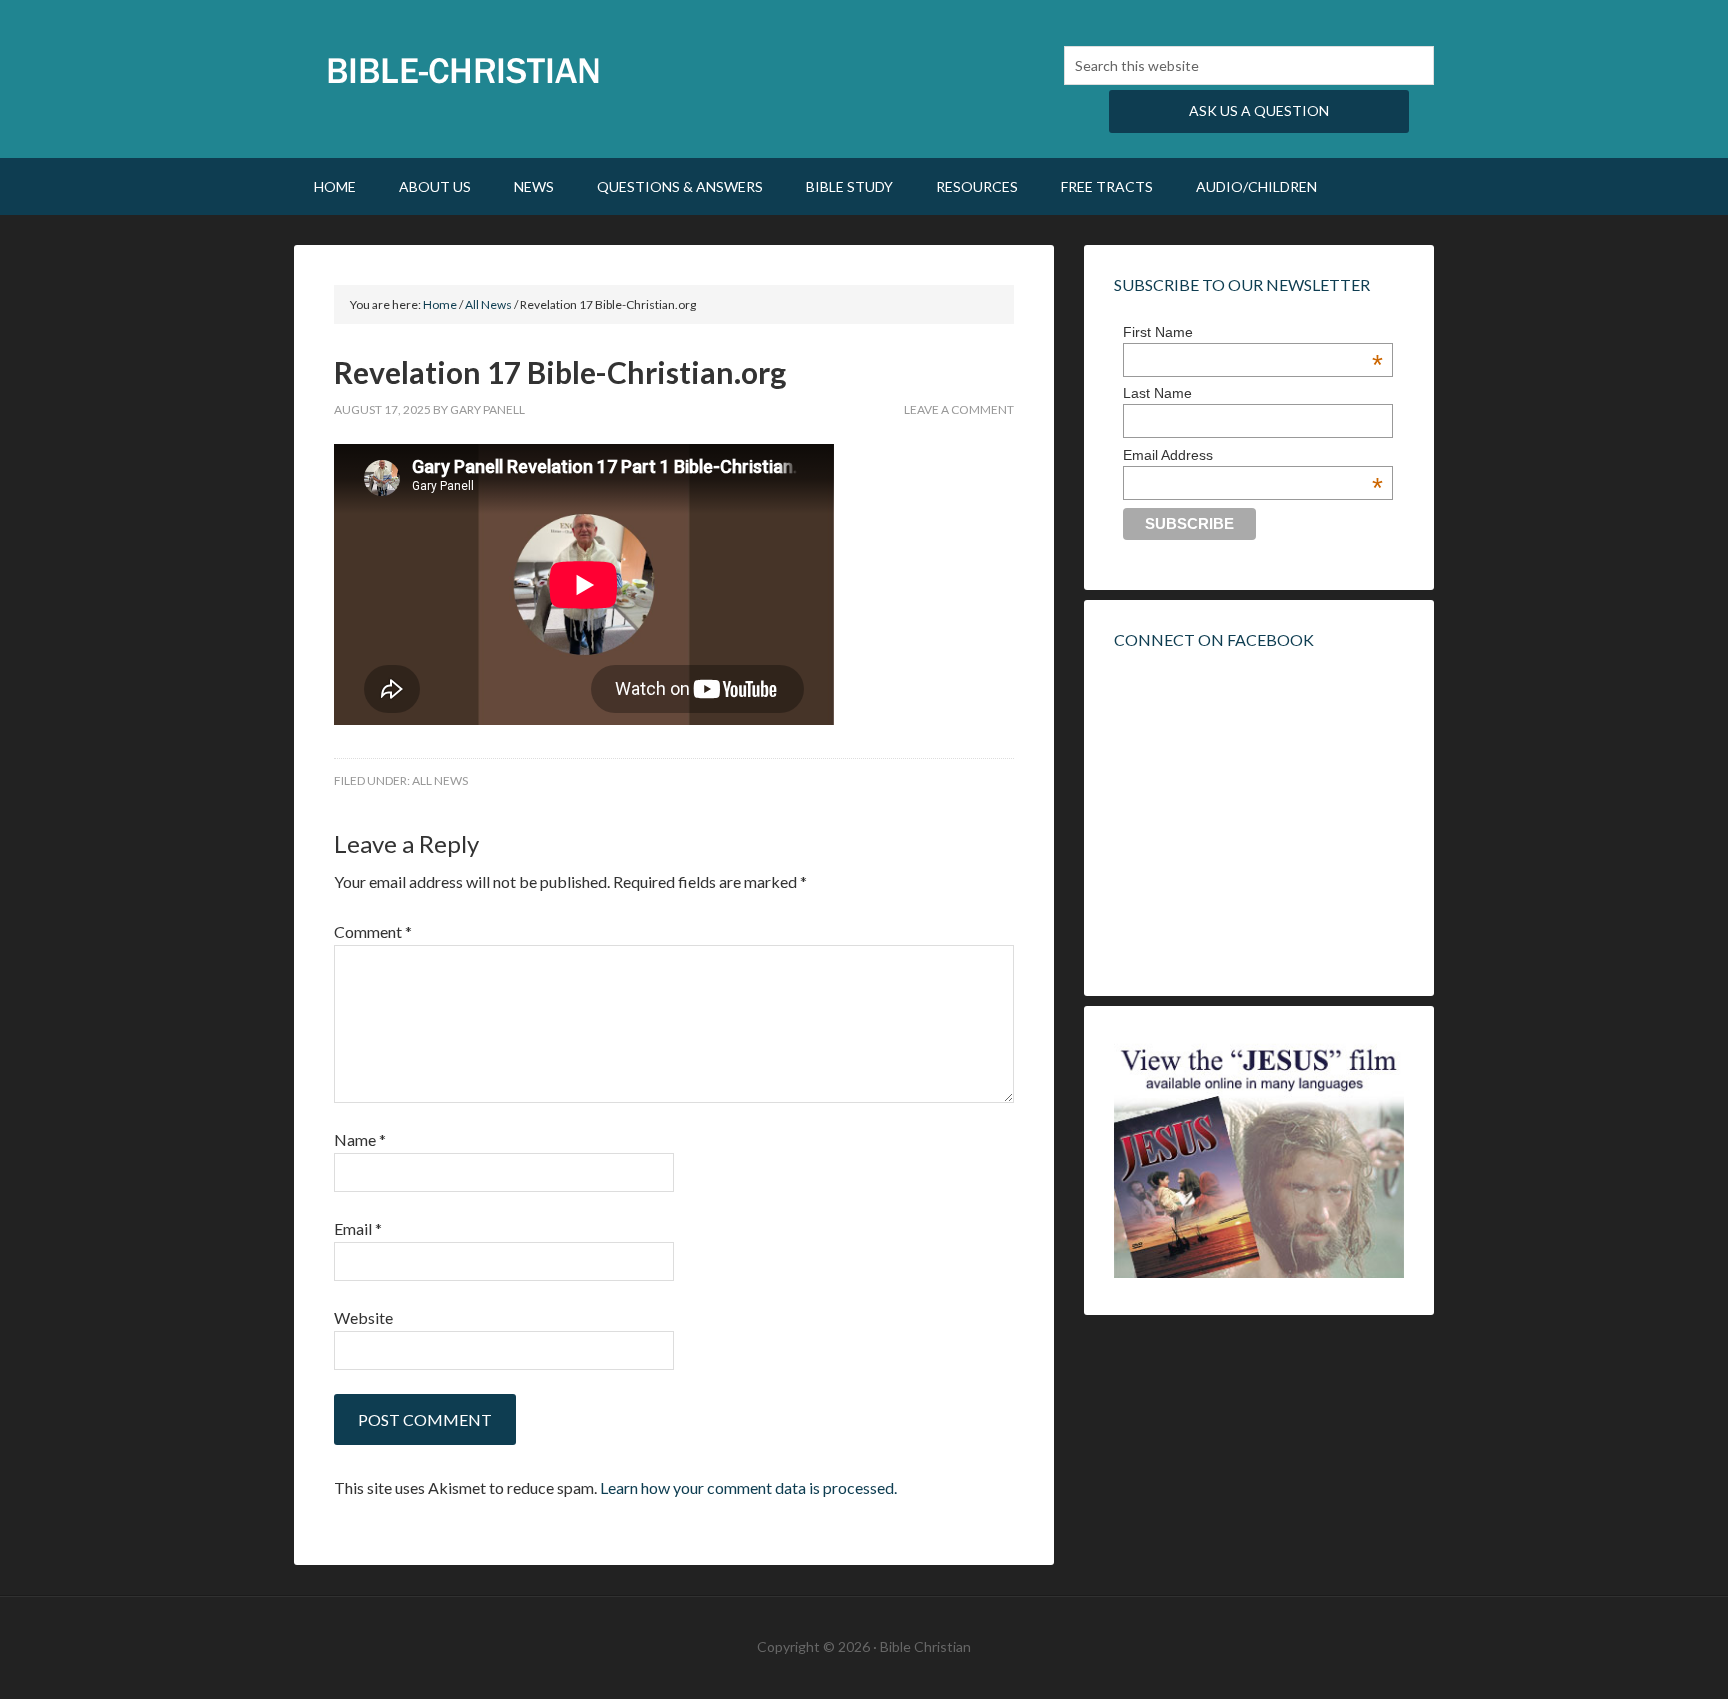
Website (363, 1317)
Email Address (1253, 455)
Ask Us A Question (1259, 110)
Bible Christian (464, 70)
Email (358, 1228)
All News (440, 780)
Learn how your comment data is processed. (748, 1487)
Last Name (1157, 393)
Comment (373, 931)
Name (360, 1139)
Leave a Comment (959, 409)
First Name (1253, 332)
